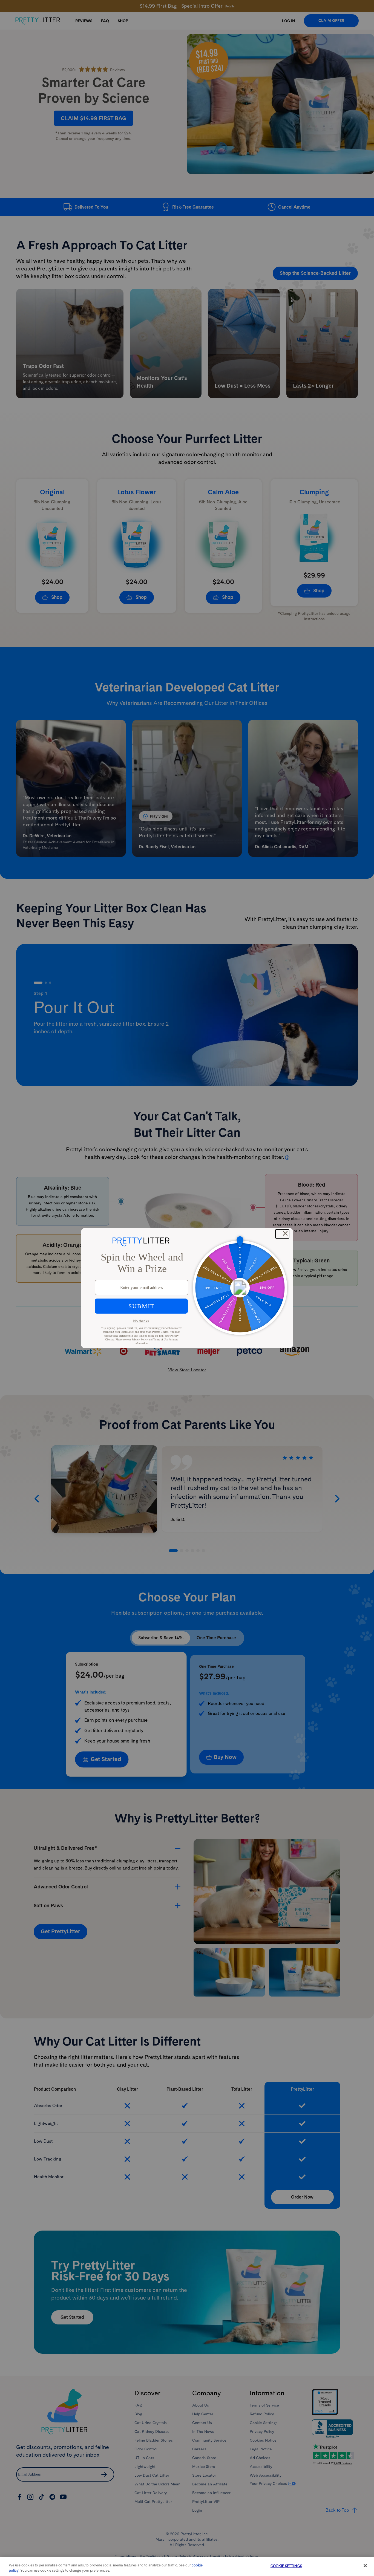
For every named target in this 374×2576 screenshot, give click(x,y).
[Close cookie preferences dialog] (365, 2566)
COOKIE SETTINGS (286, 2566)
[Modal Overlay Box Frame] (187, 1288)
